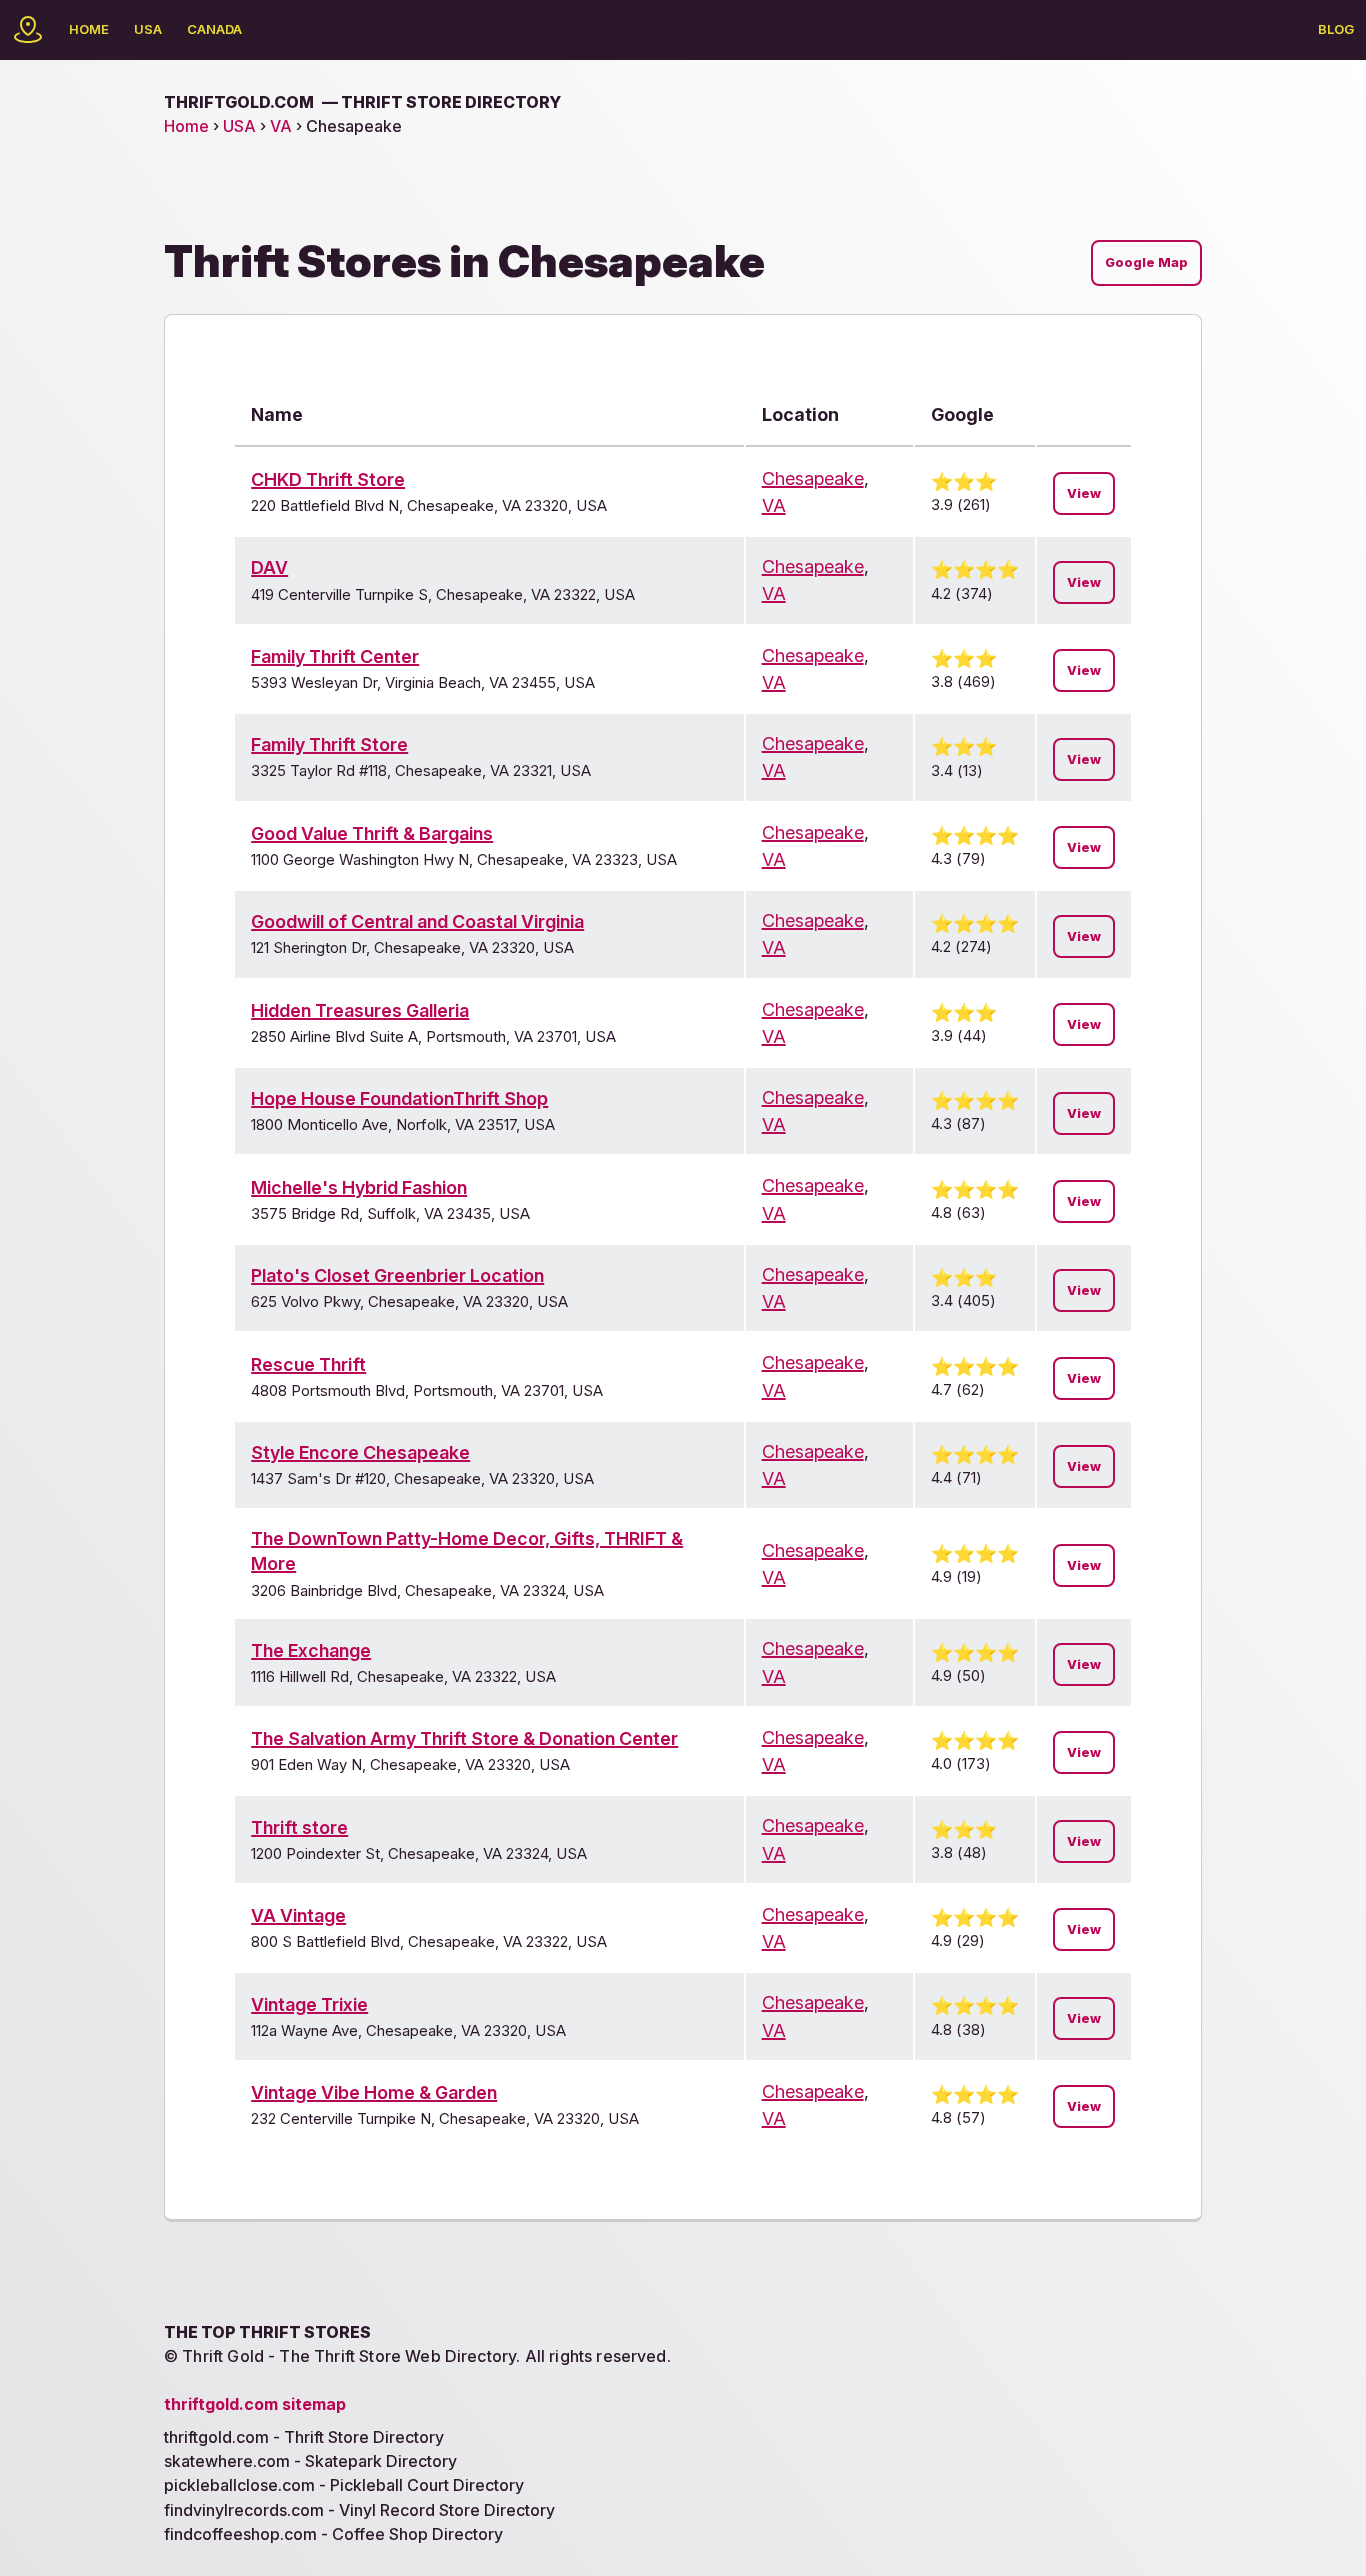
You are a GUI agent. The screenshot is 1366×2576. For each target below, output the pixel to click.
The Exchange (311, 1650)
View (1084, 493)
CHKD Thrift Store (328, 479)
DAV (269, 567)
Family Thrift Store (329, 744)
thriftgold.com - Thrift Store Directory (304, 2437)
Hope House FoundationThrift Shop (399, 1098)
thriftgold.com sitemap (255, 2404)
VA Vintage (298, 1915)
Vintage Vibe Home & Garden (374, 2092)
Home (89, 29)
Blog (1336, 29)
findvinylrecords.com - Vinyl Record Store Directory (359, 2510)
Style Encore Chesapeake (360, 1452)
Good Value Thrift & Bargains (372, 833)
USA (148, 29)
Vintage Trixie (309, 2004)
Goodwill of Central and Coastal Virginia (417, 921)
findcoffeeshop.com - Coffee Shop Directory (333, 2534)
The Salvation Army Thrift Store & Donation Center (464, 1738)
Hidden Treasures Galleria (360, 1010)
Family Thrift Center (335, 656)
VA (281, 126)
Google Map (1146, 262)
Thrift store (299, 1827)
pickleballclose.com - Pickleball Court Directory (344, 2485)
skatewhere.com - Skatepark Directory (310, 2461)
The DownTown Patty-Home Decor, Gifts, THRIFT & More (467, 1551)
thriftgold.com (362, 102)
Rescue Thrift (308, 1364)
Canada (214, 29)
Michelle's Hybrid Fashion (359, 1187)
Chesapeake (813, 478)
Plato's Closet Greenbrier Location (397, 1275)
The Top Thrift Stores (267, 2332)
